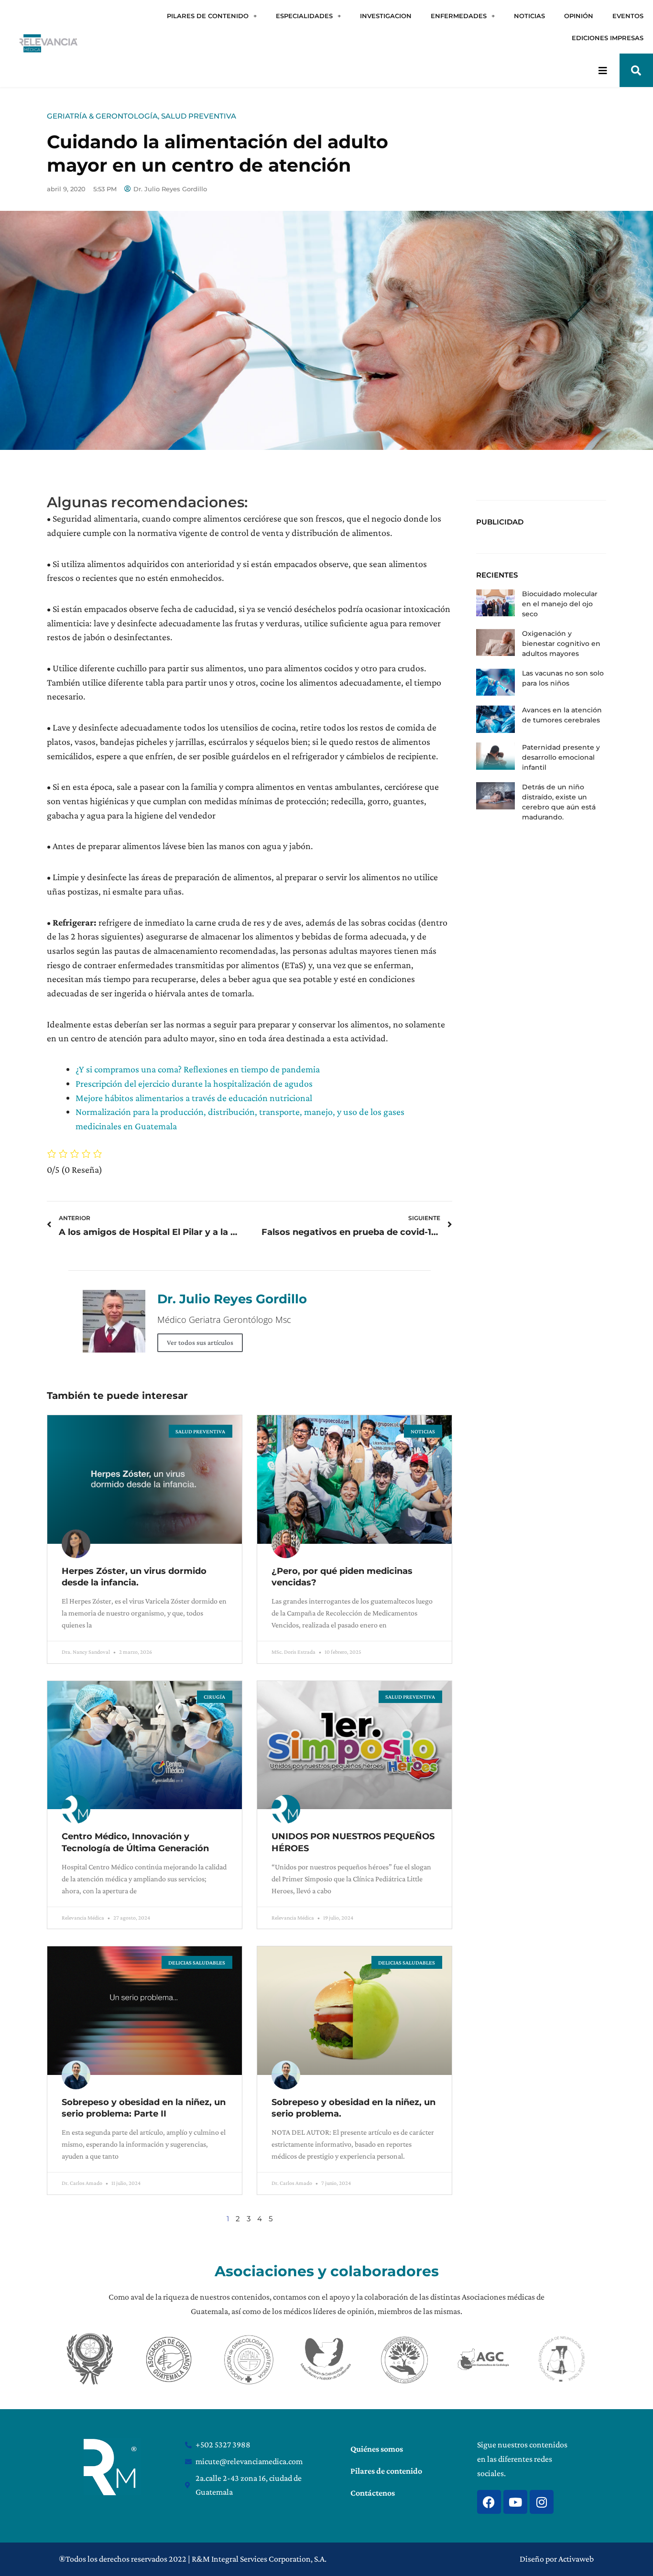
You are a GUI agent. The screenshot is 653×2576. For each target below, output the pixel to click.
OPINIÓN (579, 16)
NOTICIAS (529, 16)
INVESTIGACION (386, 16)
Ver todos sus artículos (200, 1343)
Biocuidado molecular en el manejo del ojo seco (560, 604)
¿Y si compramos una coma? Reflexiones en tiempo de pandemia (198, 1069)
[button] (636, 70)
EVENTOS (628, 16)
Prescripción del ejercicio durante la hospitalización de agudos (194, 1083)
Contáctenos (373, 2493)
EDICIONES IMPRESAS (608, 38)
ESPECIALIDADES (304, 16)
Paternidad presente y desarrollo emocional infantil (561, 757)
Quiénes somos (377, 2449)
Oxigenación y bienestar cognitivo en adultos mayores (561, 644)
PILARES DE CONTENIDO (208, 16)
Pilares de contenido (386, 2471)
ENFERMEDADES (459, 16)
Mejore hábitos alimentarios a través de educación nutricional (194, 1098)
